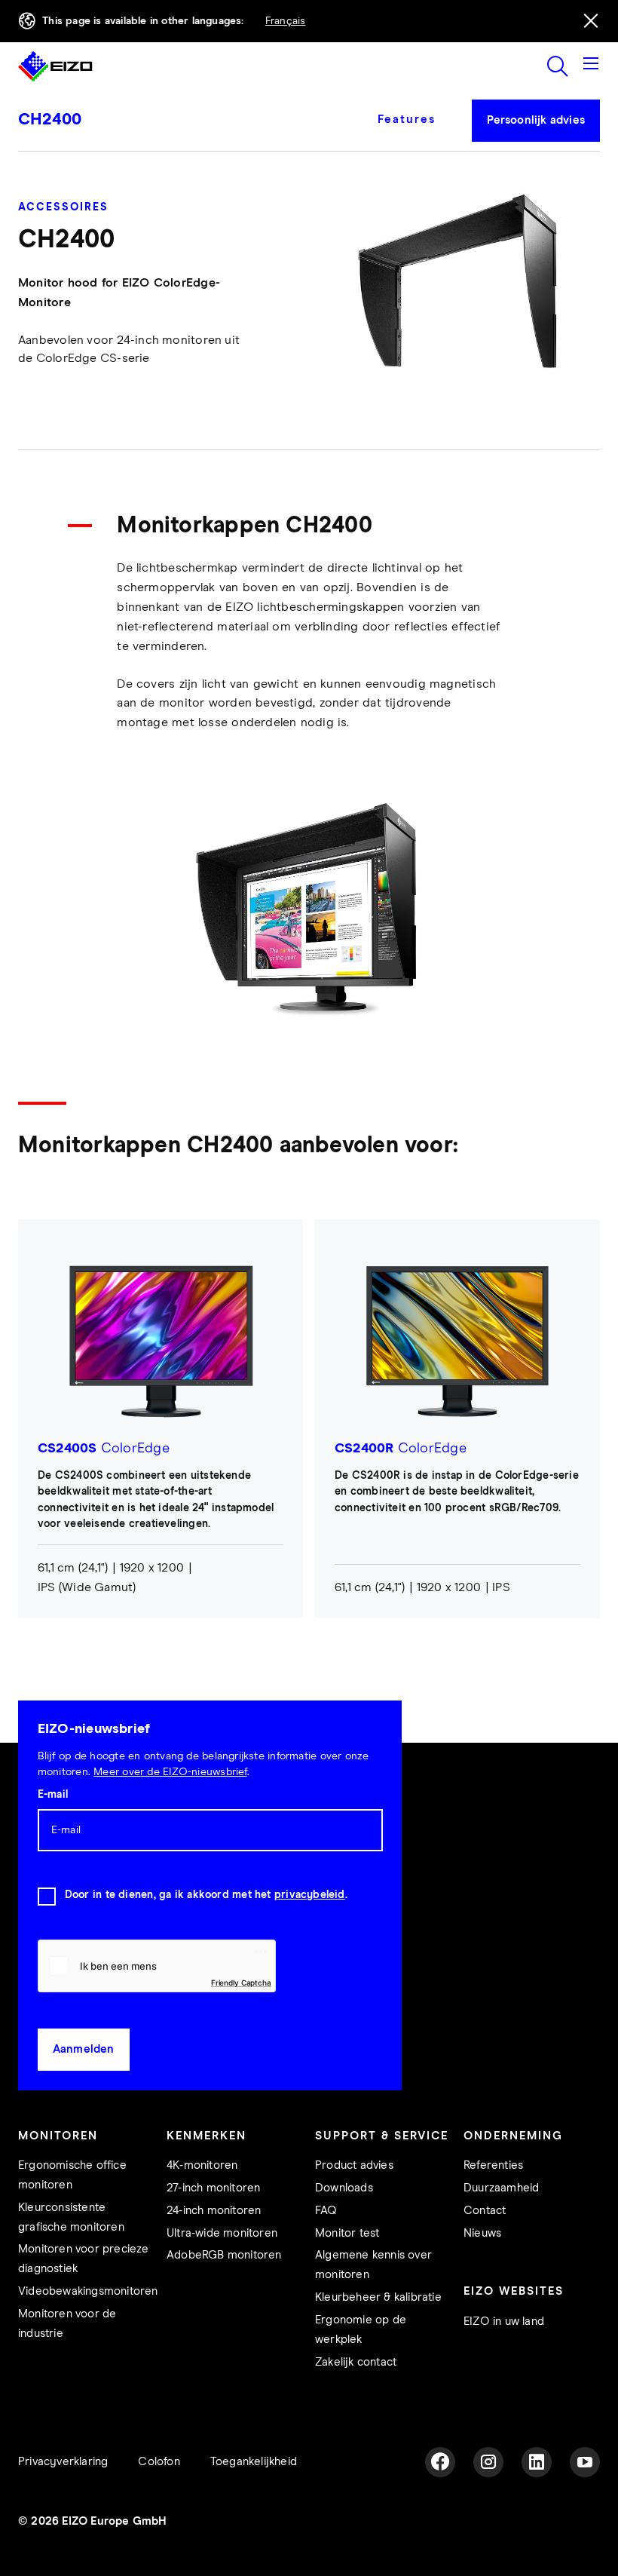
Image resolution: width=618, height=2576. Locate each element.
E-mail (53, 1795)
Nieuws (482, 2233)
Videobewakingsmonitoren (88, 2291)
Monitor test (347, 2233)
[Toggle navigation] (591, 66)
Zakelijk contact (356, 2362)
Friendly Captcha (241, 1983)
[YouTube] (585, 2462)
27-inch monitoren (213, 2188)
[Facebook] (440, 2462)
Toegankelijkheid (254, 2462)
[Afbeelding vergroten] (309, 908)
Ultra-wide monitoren (222, 2233)
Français (286, 21)
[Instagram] (488, 2462)
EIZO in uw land (504, 2321)
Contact (485, 2211)
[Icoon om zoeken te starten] (558, 66)
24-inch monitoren (214, 2211)
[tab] (413, 130)
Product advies (354, 2165)
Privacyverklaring (63, 2462)
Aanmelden (84, 2049)
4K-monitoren (202, 2165)
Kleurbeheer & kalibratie (378, 2297)
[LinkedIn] (537, 2462)
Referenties (493, 2165)
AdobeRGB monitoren (224, 2255)
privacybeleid (310, 1895)
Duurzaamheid (501, 2188)
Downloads (344, 2188)
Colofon (159, 2462)
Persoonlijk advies (536, 120)
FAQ (326, 2211)
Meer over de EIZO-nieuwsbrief (170, 1772)
